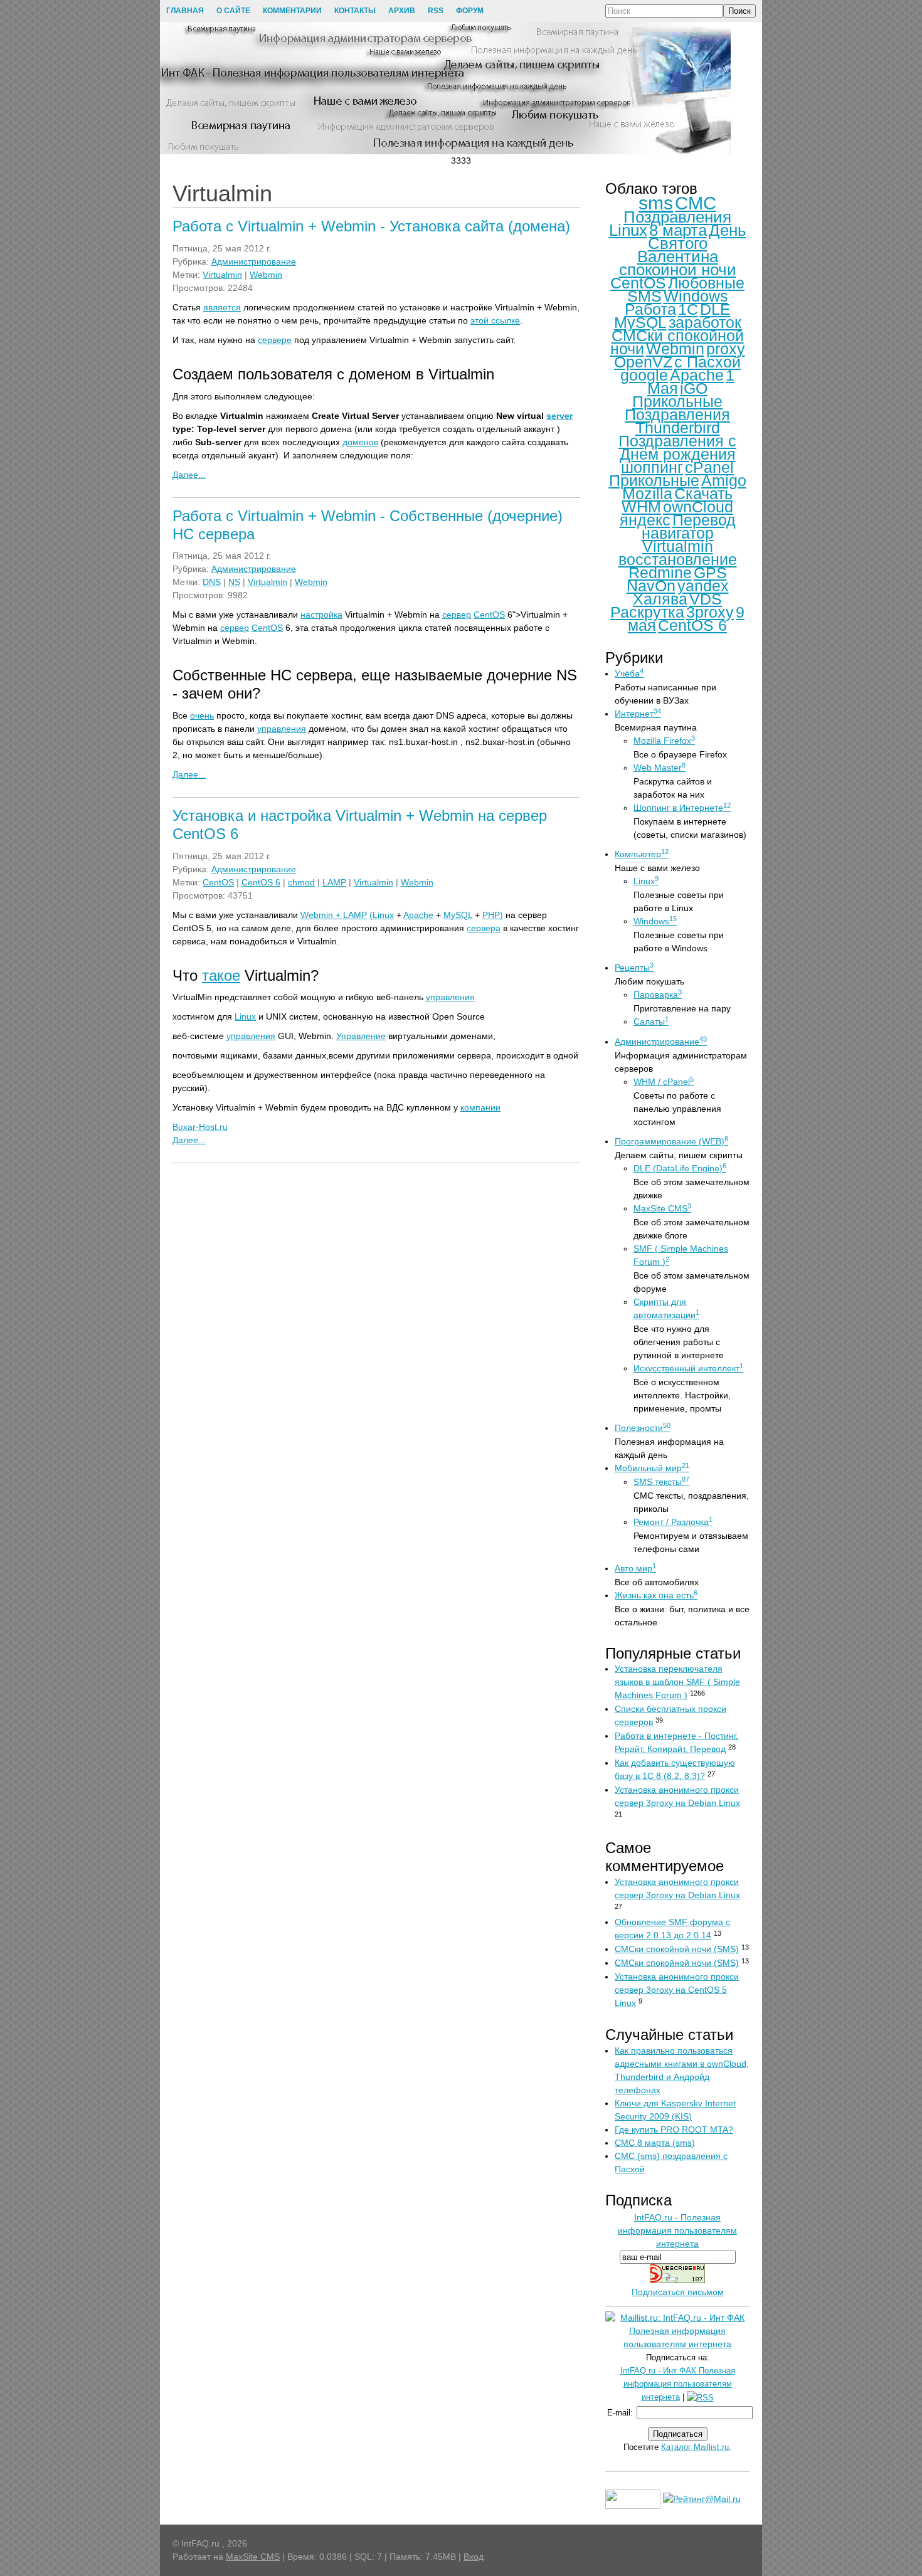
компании (480, 1107)
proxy (726, 349)
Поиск (739, 11)
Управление (361, 1036)
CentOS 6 (261, 882)
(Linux (382, 915)
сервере (275, 340)
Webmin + (322, 915)
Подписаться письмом (678, 2292)
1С (688, 309)
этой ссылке (495, 320)
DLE (715, 309)
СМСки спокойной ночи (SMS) (677, 1949)
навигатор (678, 533)
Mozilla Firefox (664, 741)
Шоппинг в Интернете (682, 808)
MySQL (458, 915)
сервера (484, 928)
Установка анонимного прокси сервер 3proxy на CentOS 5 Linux (677, 1990)
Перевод (704, 520)
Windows (696, 296)
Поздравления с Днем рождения (677, 447)
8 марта (678, 230)
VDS (706, 599)
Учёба (629, 673)
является (222, 307)
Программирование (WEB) (671, 1141)
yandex (703, 586)
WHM (641, 507)
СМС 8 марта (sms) (655, 2143)
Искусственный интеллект (688, 1368)
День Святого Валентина (692, 243)
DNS (212, 582)
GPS (710, 573)
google (644, 375)
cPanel (709, 467)
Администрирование (254, 261)
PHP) (493, 915)
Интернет (638, 714)
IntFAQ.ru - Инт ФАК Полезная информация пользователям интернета (678, 2384)
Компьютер (642, 854)
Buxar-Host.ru (200, 1127)
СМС (696, 203)
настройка (321, 615)
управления (282, 729)
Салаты (651, 1021)
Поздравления (677, 217)
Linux (245, 1016)
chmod (301, 882)
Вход (474, 2557)
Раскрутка (647, 612)
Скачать (703, 494)
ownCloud (698, 507)
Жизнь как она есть (656, 1595)
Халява (660, 599)
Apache (418, 915)
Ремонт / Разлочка (673, 1522)
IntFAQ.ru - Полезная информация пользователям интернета (677, 2230)
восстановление (678, 559)
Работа (650, 309)
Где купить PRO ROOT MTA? (674, 2130)
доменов (360, 442)
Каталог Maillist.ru (695, 2447)
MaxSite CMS (662, 1208)
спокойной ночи (678, 270)
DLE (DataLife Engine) (680, 1168)
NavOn (651, 586)
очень (202, 715)
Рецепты (634, 968)
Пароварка (658, 995)
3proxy (710, 612)
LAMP (334, 882)
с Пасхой (707, 362)
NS (234, 582)
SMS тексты (661, 1482)
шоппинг (652, 467)
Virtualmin (222, 275)
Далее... (189, 475)
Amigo (724, 480)
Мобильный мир (652, 1468)
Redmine (660, 573)
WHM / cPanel (664, 1082)
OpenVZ (643, 362)
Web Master (660, 768)
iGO (694, 388)
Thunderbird (678, 428)
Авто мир (635, 1568)
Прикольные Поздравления (677, 408)
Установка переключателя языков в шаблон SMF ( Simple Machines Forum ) (677, 1682)
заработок (705, 322)
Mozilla (647, 494)
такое (221, 975)
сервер (457, 615)
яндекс (645, 520)
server (559, 416)
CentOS (489, 615)
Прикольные (654, 480)
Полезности (643, 1428)
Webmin (266, 275)
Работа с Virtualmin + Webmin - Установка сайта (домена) (371, 226)
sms (656, 203)
